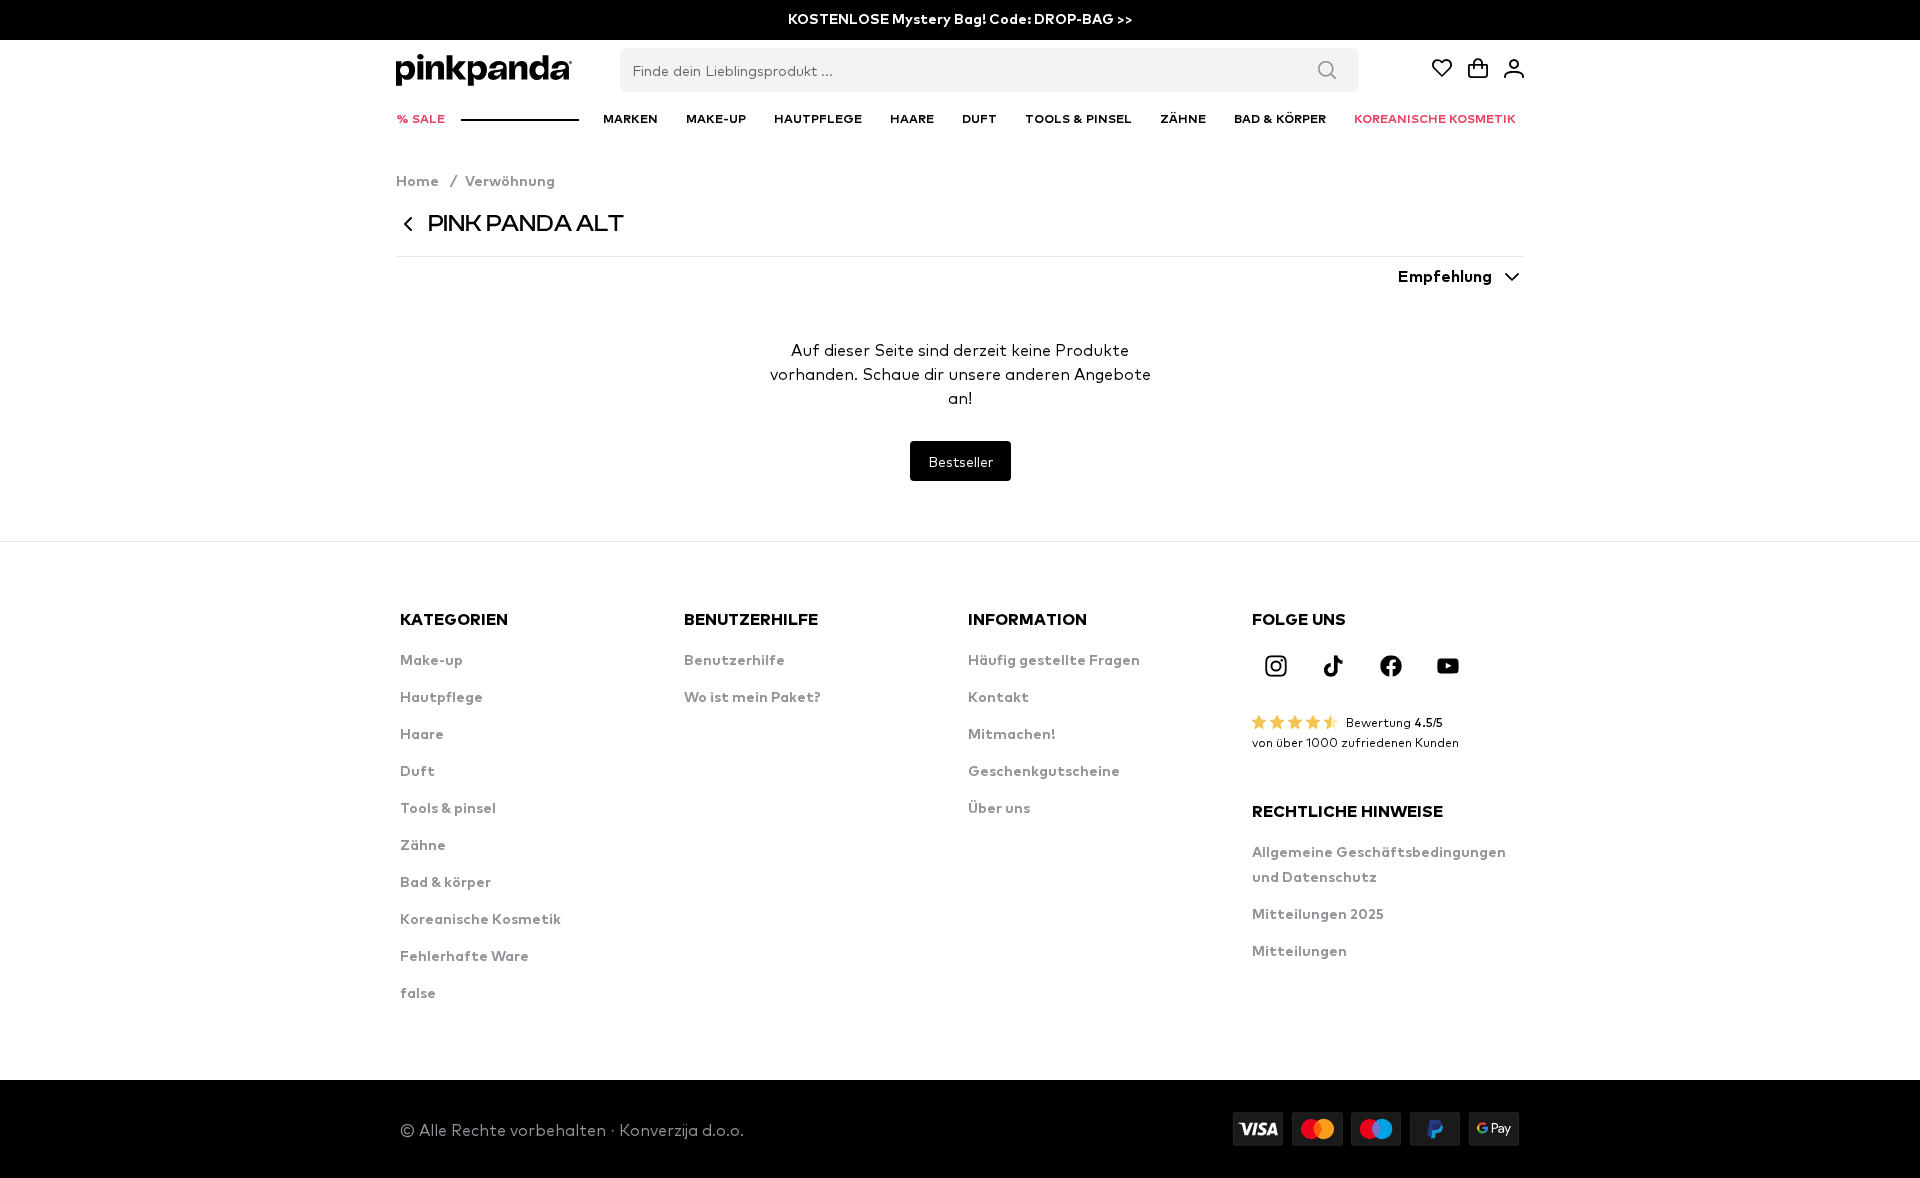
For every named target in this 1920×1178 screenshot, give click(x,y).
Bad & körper (445, 883)
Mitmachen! (1011, 735)
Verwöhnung (510, 182)
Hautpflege (441, 698)
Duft (417, 772)
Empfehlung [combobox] (1445, 277)
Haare (422, 735)
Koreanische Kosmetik (480, 920)
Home (426, 182)
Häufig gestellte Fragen (1054, 661)
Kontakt (998, 698)
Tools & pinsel (448, 809)
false (418, 994)
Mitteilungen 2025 (1318, 915)
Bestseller (960, 461)
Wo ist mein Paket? (752, 698)
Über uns (999, 809)
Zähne (423, 846)
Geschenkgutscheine (1044, 772)
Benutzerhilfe (734, 661)
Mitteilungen (1299, 952)
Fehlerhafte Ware (464, 957)
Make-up (431, 661)
